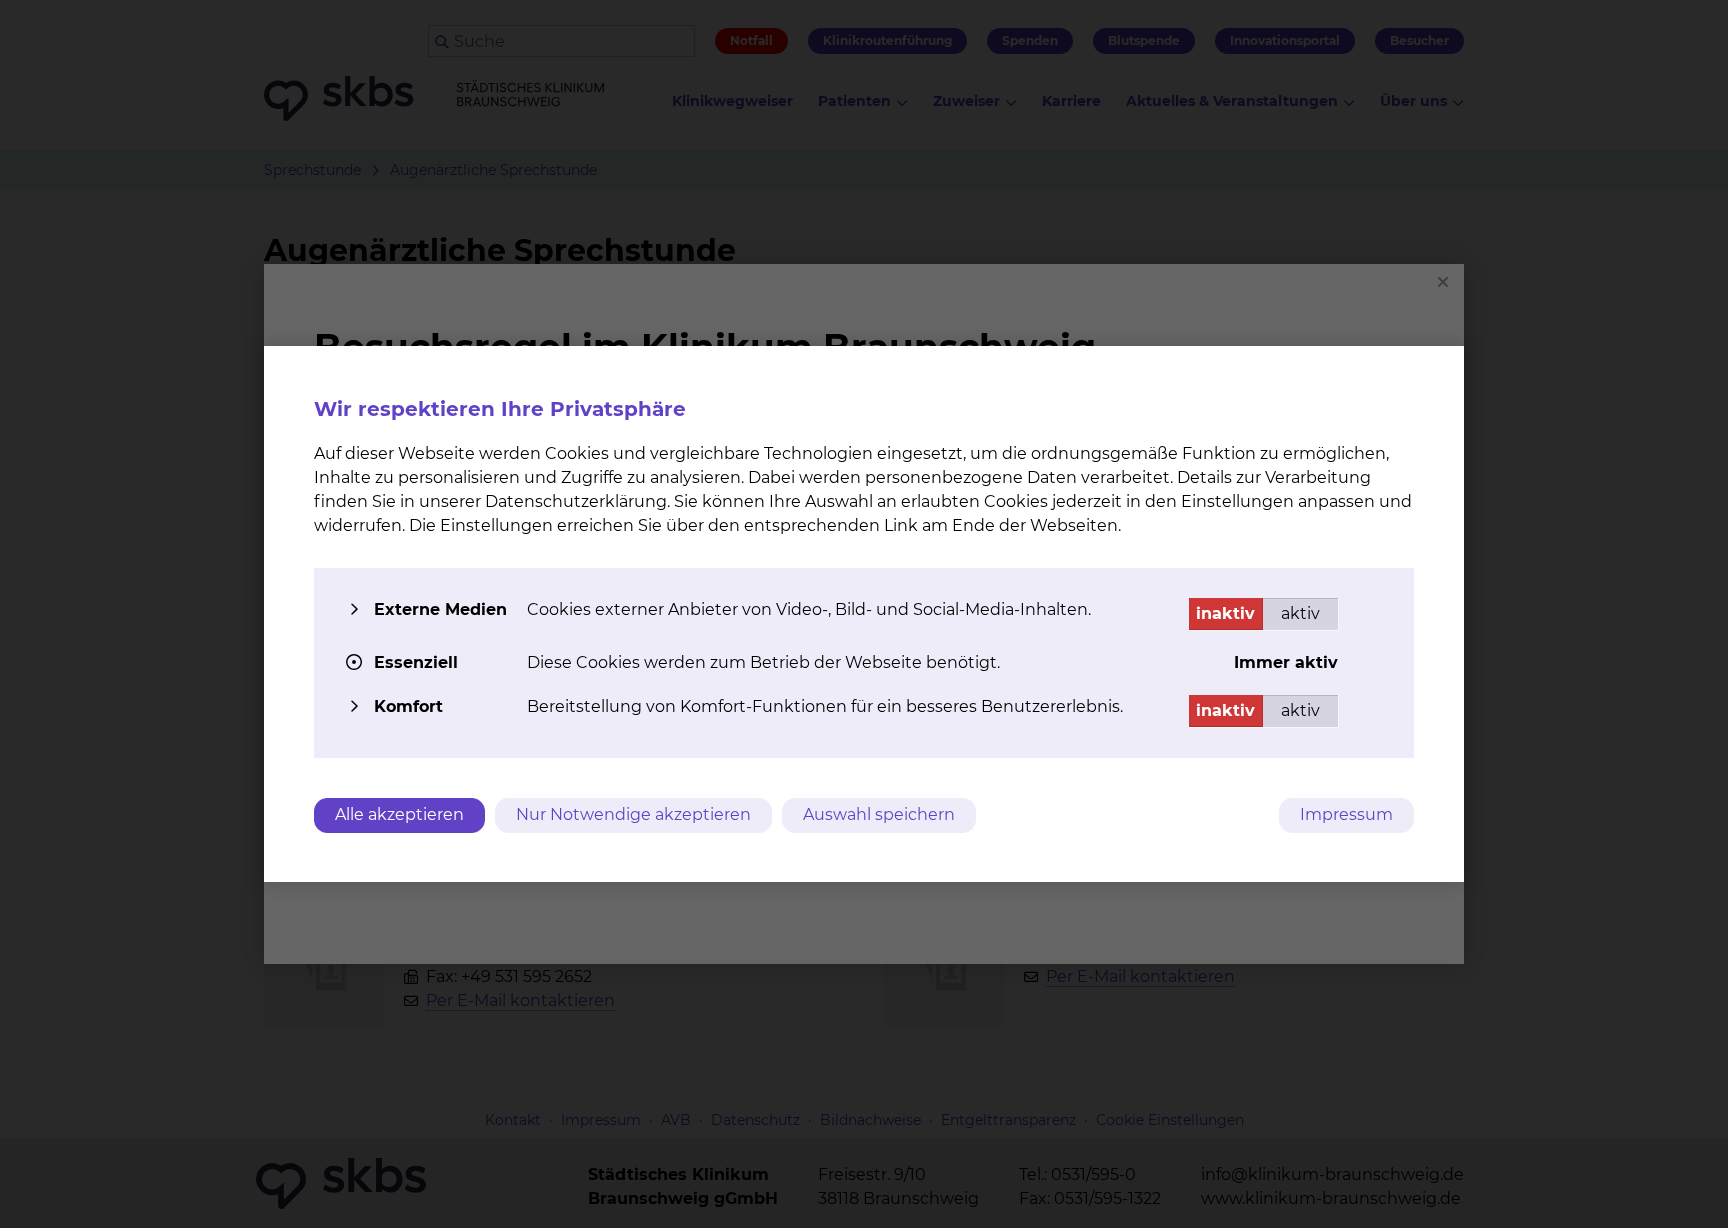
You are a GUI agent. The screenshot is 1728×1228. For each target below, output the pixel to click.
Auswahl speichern (879, 814)
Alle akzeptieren (399, 814)
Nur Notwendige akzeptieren (633, 814)
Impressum (1346, 814)
